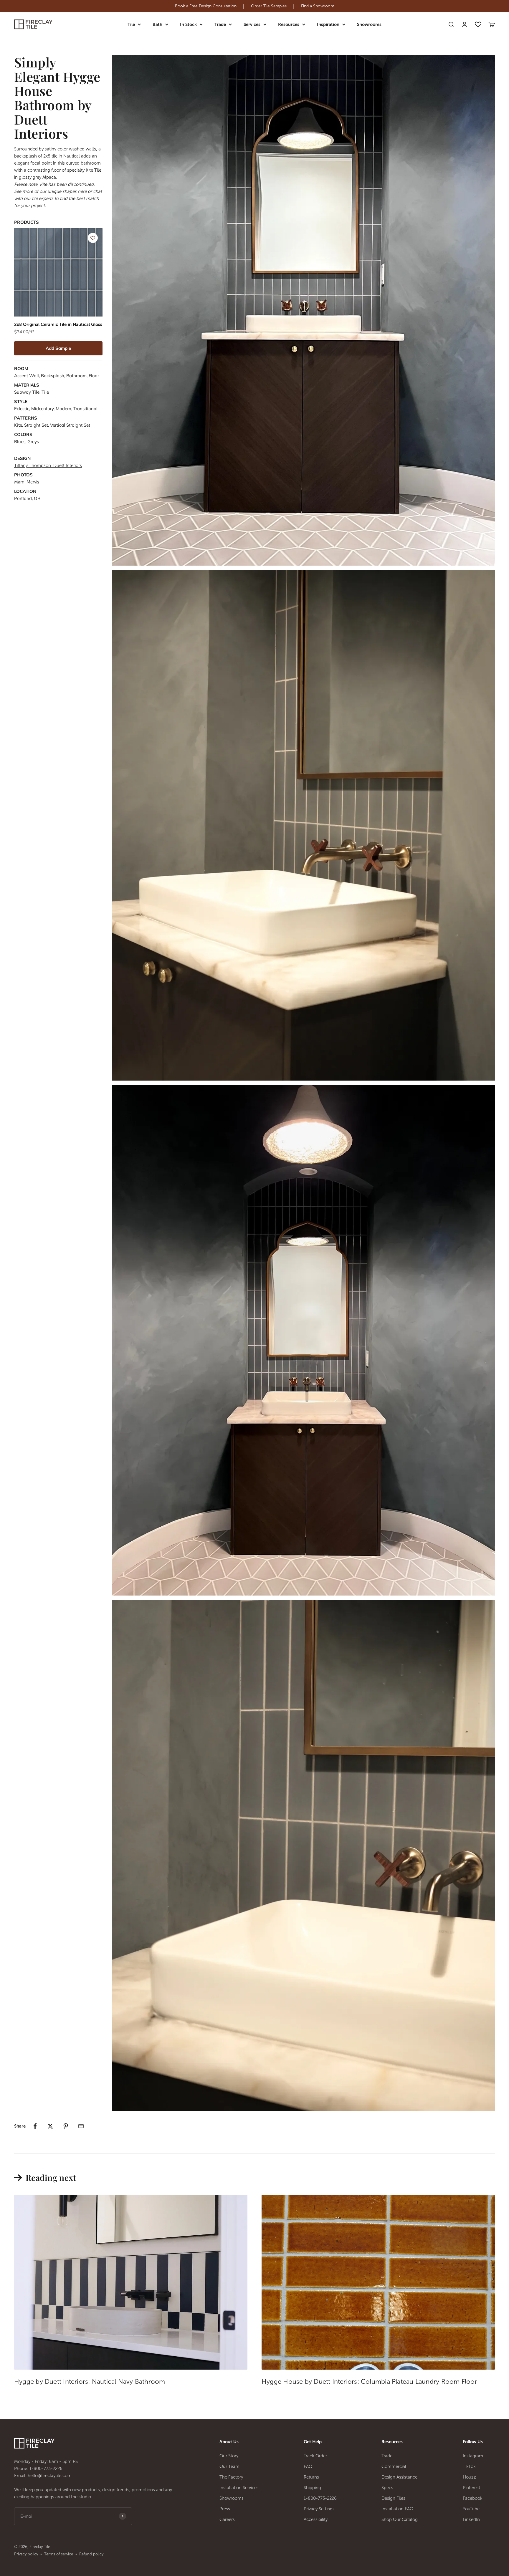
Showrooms (369, 24)
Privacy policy (26, 2554)
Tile (131, 24)
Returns (311, 2477)
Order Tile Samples (269, 6)
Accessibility (316, 2519)
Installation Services (239, 2488)
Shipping (312, 2488)
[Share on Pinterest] (66, 2126)
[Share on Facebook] (35, 2126)
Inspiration (328, 24)
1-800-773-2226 (46, 2469)
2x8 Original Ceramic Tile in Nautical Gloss (58, 324)
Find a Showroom (318, 6)
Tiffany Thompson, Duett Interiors (48, 465)
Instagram (473, 2456)
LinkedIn (471, 2519)
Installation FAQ (398, 2509)
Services (252, 24)
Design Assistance (399, 2477)
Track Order (315, 2456)
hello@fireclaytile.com (50, 2476)
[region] (254, 6)
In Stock (188, 24)
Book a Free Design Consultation (206, 6)
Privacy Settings (319, 2509)
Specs (387, 2488)
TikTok (469, 2466)
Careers (227, 2519)
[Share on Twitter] (50, 2126)
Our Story (229, 2456)
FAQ (308, 2466)
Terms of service (59, 2554)
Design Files (393, 2498)
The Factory (231, 2477)
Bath (157, 24)
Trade (220, 24)
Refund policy (91, 2554)
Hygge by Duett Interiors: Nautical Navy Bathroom (90, 2382)
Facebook (473, 2498)
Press (225, 2509)
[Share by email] (81, 2126)
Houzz (469, 2477)
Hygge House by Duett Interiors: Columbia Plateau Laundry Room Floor (369, 2382)
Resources (289, 24)
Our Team (229, 2466)
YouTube (471, 2509)
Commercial (394, 2466)
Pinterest (471, 2488)
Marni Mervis (27, 482)
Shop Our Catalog (400, 2519)
